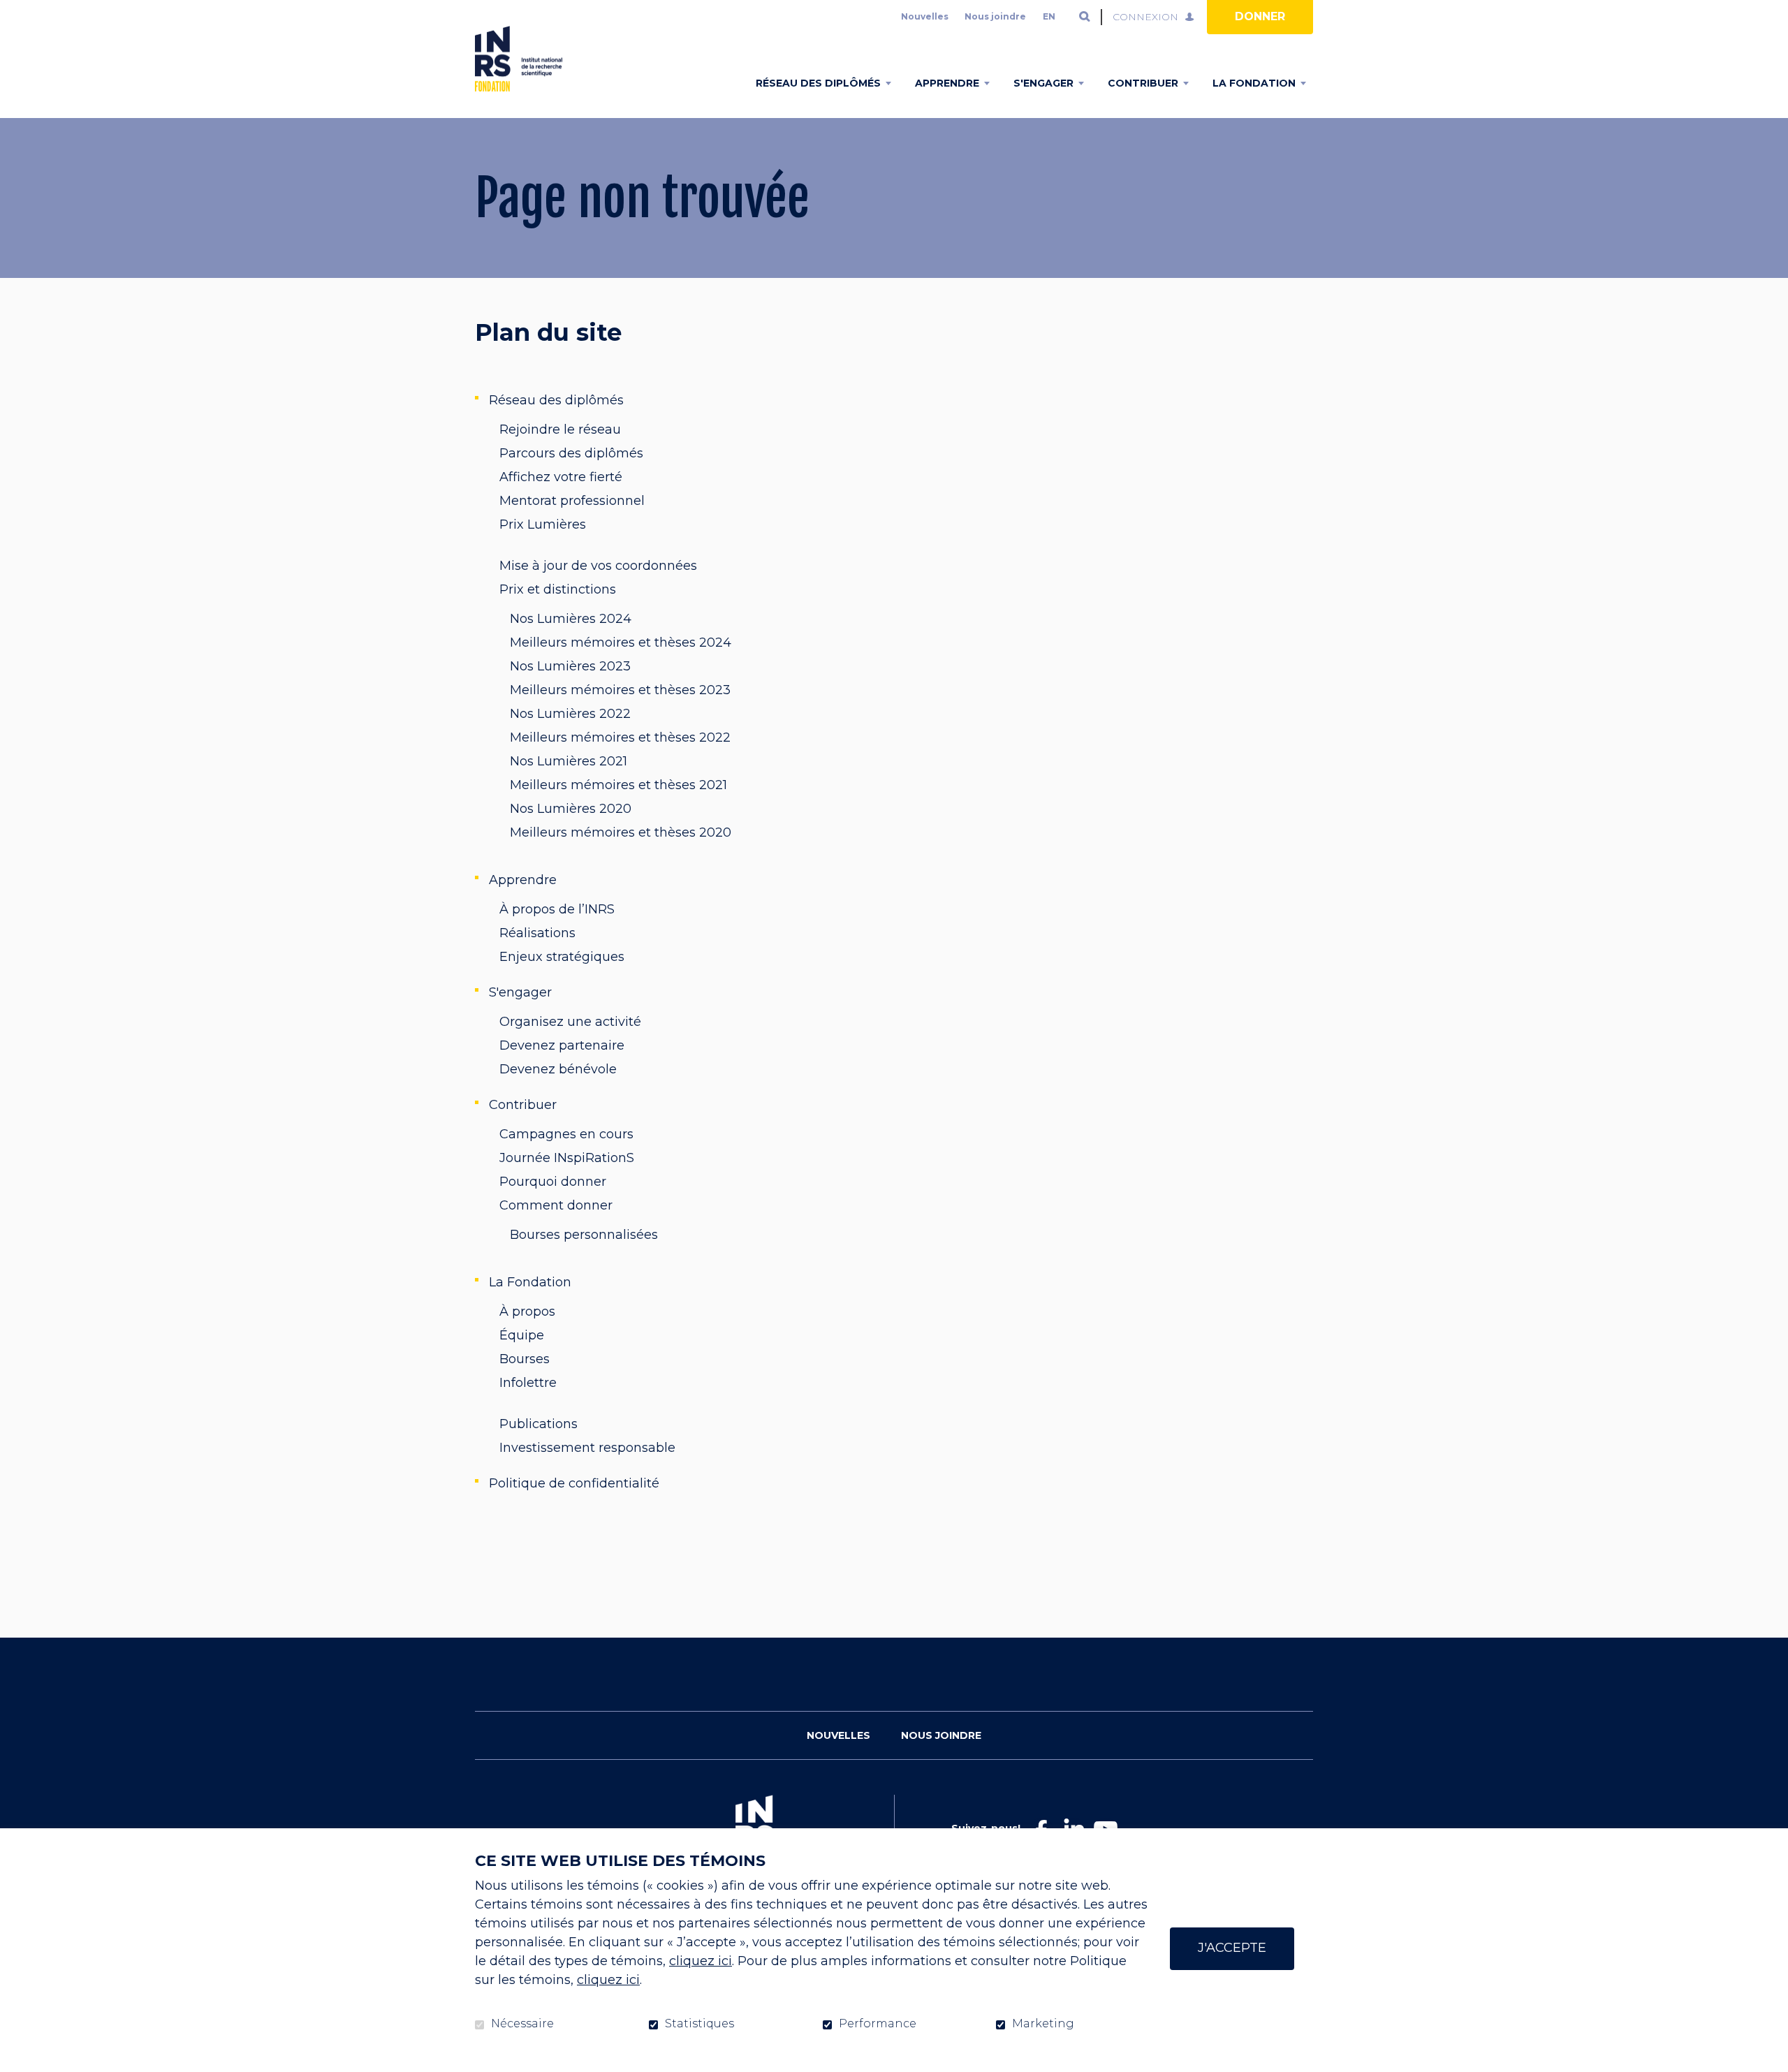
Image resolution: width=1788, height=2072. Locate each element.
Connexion (1145, 17)
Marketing (1043, 2024)
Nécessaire (522, 2024)
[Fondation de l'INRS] (519, 59)
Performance (878, 2024)
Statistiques (699, 2024)
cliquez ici (701, 1961)
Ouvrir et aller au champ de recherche (1085, 17)
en (1049, 16)
